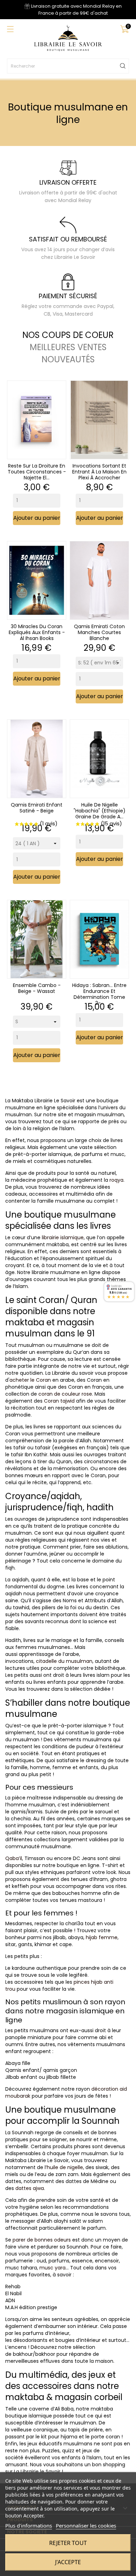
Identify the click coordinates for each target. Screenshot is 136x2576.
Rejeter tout (68, 2543)
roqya (116, 1180)
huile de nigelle (65, 2167)
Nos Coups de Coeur (68, 335)
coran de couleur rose (65, 1394)
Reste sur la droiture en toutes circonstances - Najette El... (37, 472)
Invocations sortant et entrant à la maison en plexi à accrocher (99, 472)
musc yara (52, 2268)
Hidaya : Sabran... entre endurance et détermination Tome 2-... (99, 994)
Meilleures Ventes (68, 347)
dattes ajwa (30, 2188)
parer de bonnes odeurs (42, 2240)
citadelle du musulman (64, 1661)
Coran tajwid (59, 1401)
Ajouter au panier (37, 518)
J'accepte (68, 2562)
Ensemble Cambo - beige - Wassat (37, 988)
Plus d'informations (29, 2525)
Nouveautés (68, 360)
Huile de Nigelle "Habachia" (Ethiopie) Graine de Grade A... (100, 810)
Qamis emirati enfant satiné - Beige (37, 807)
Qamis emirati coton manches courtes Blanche (99, 632)
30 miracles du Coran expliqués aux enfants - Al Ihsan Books (37, 632)
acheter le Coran (30, 1380)
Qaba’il (14, 1858)
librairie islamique (63, 1237)
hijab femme (102, 1937)
